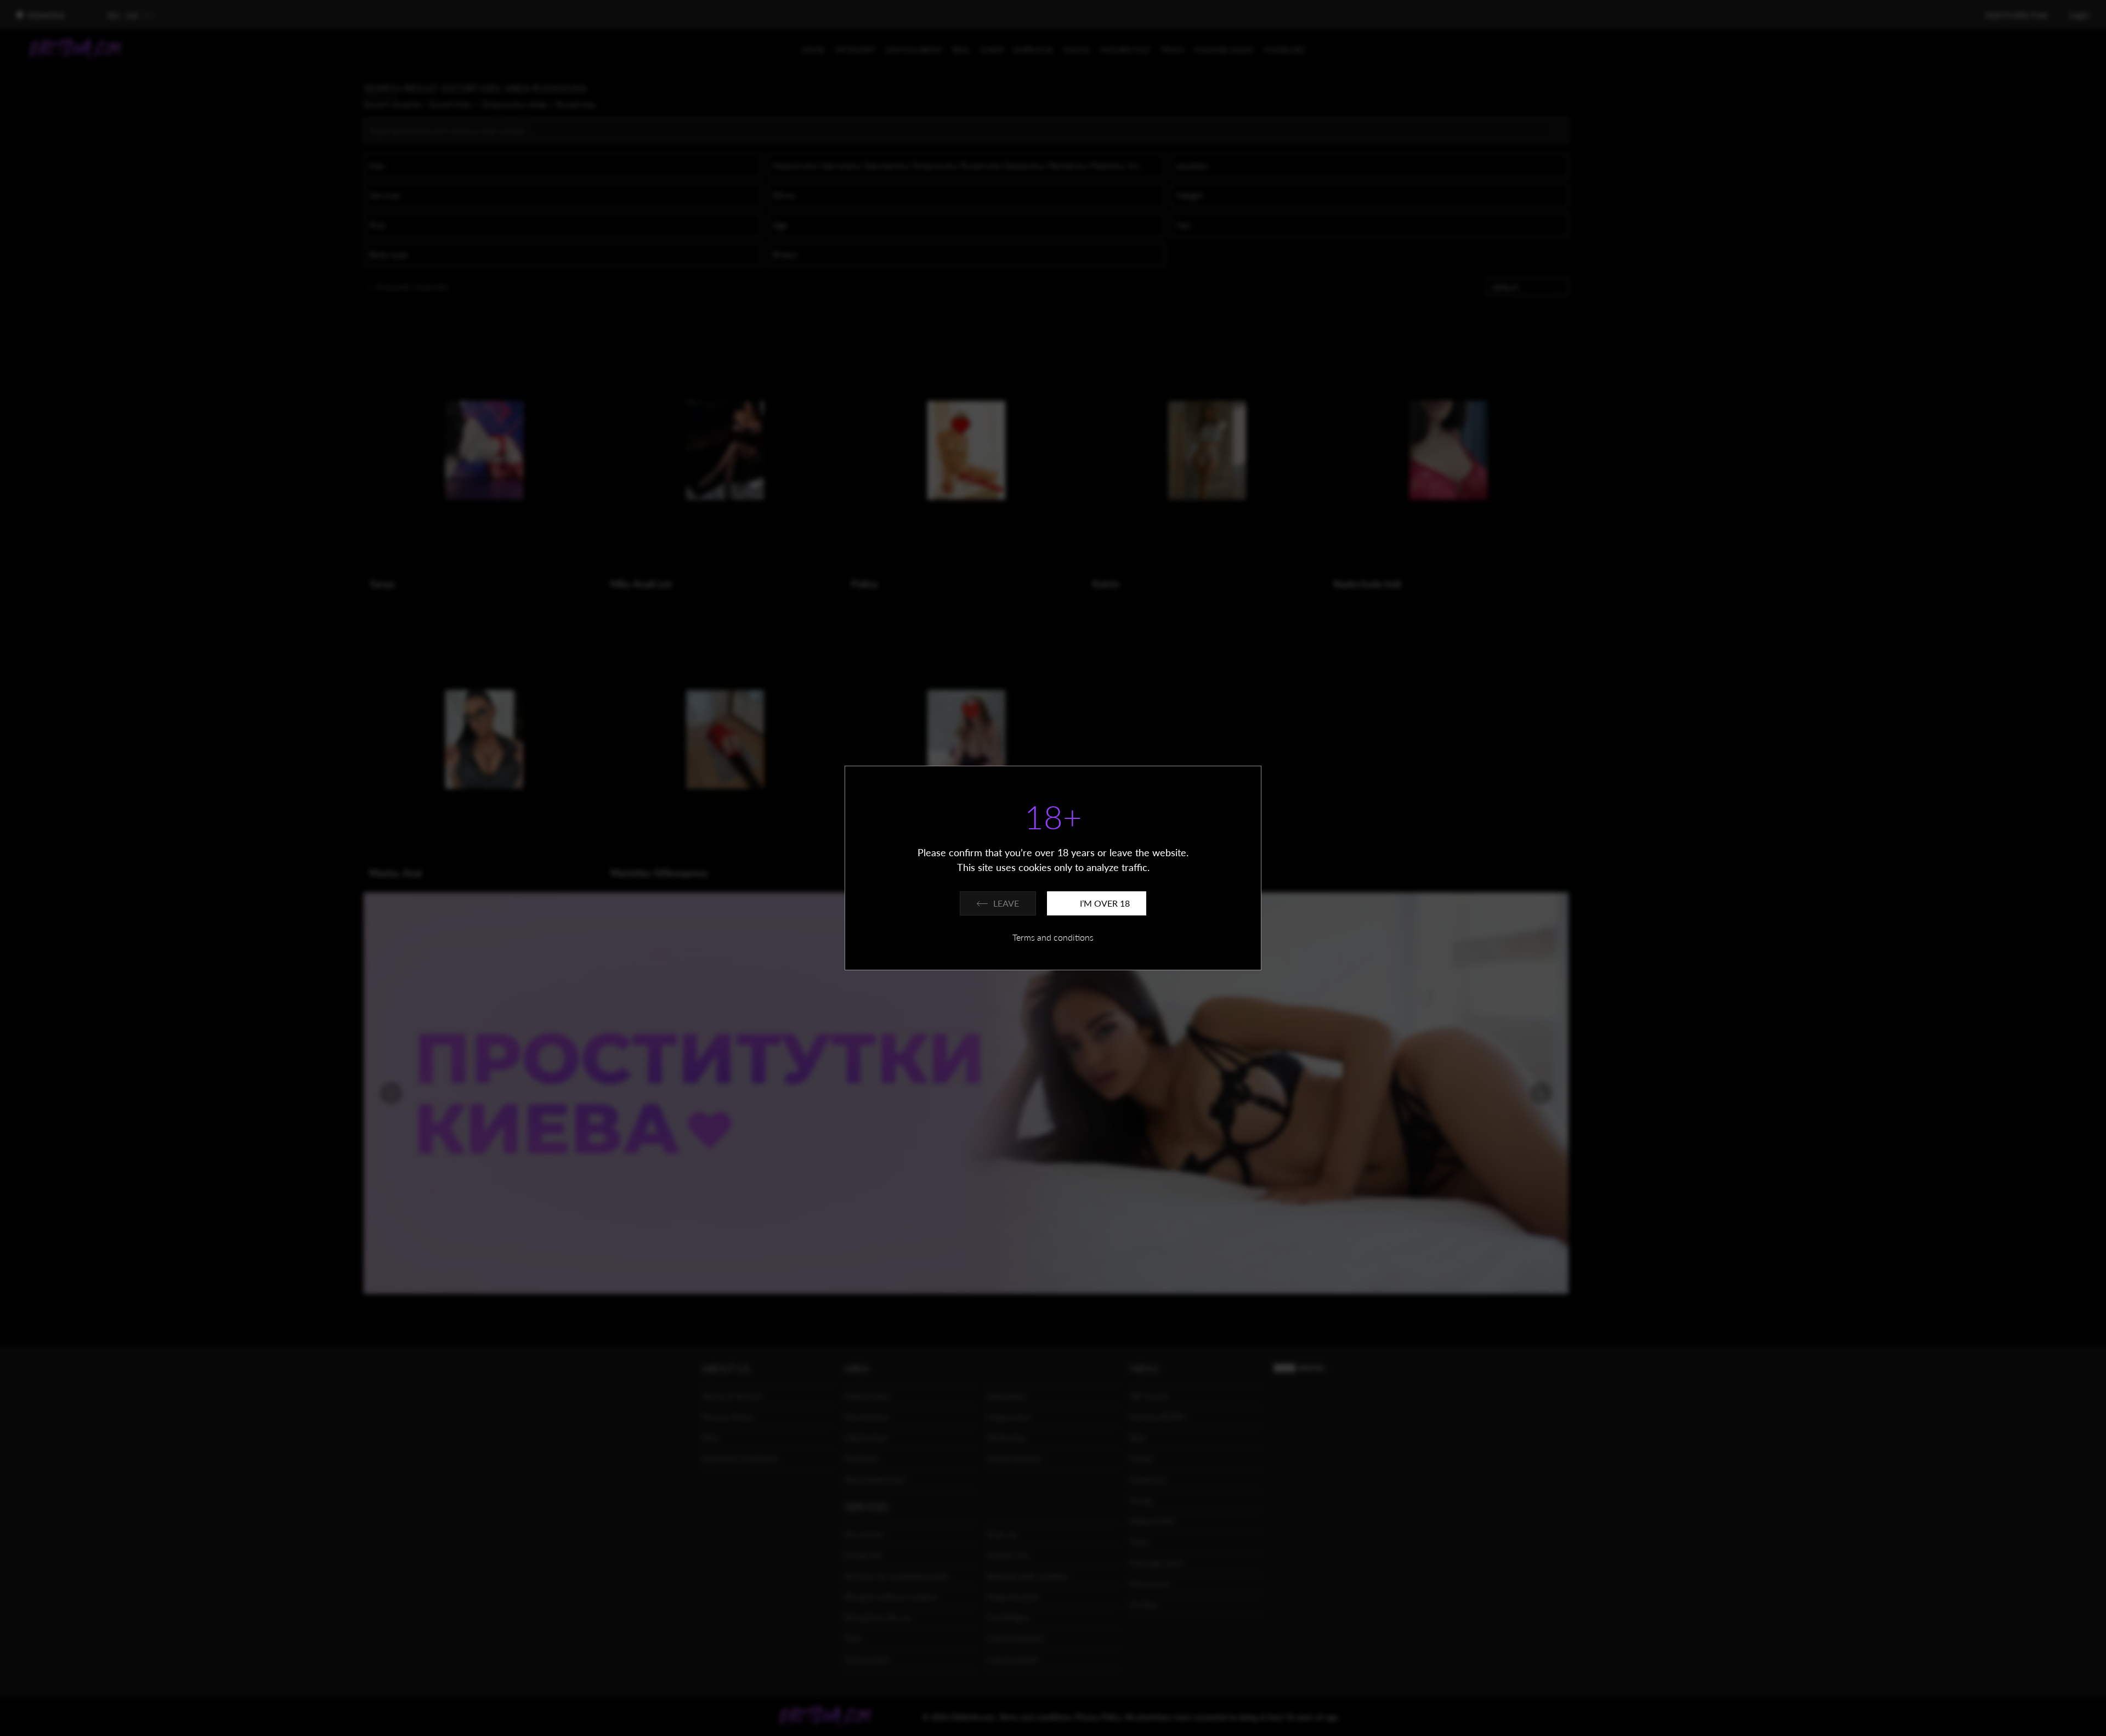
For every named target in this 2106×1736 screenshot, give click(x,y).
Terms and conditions (1053, 937)
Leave (1006, 903)
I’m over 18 (1105, 903)
